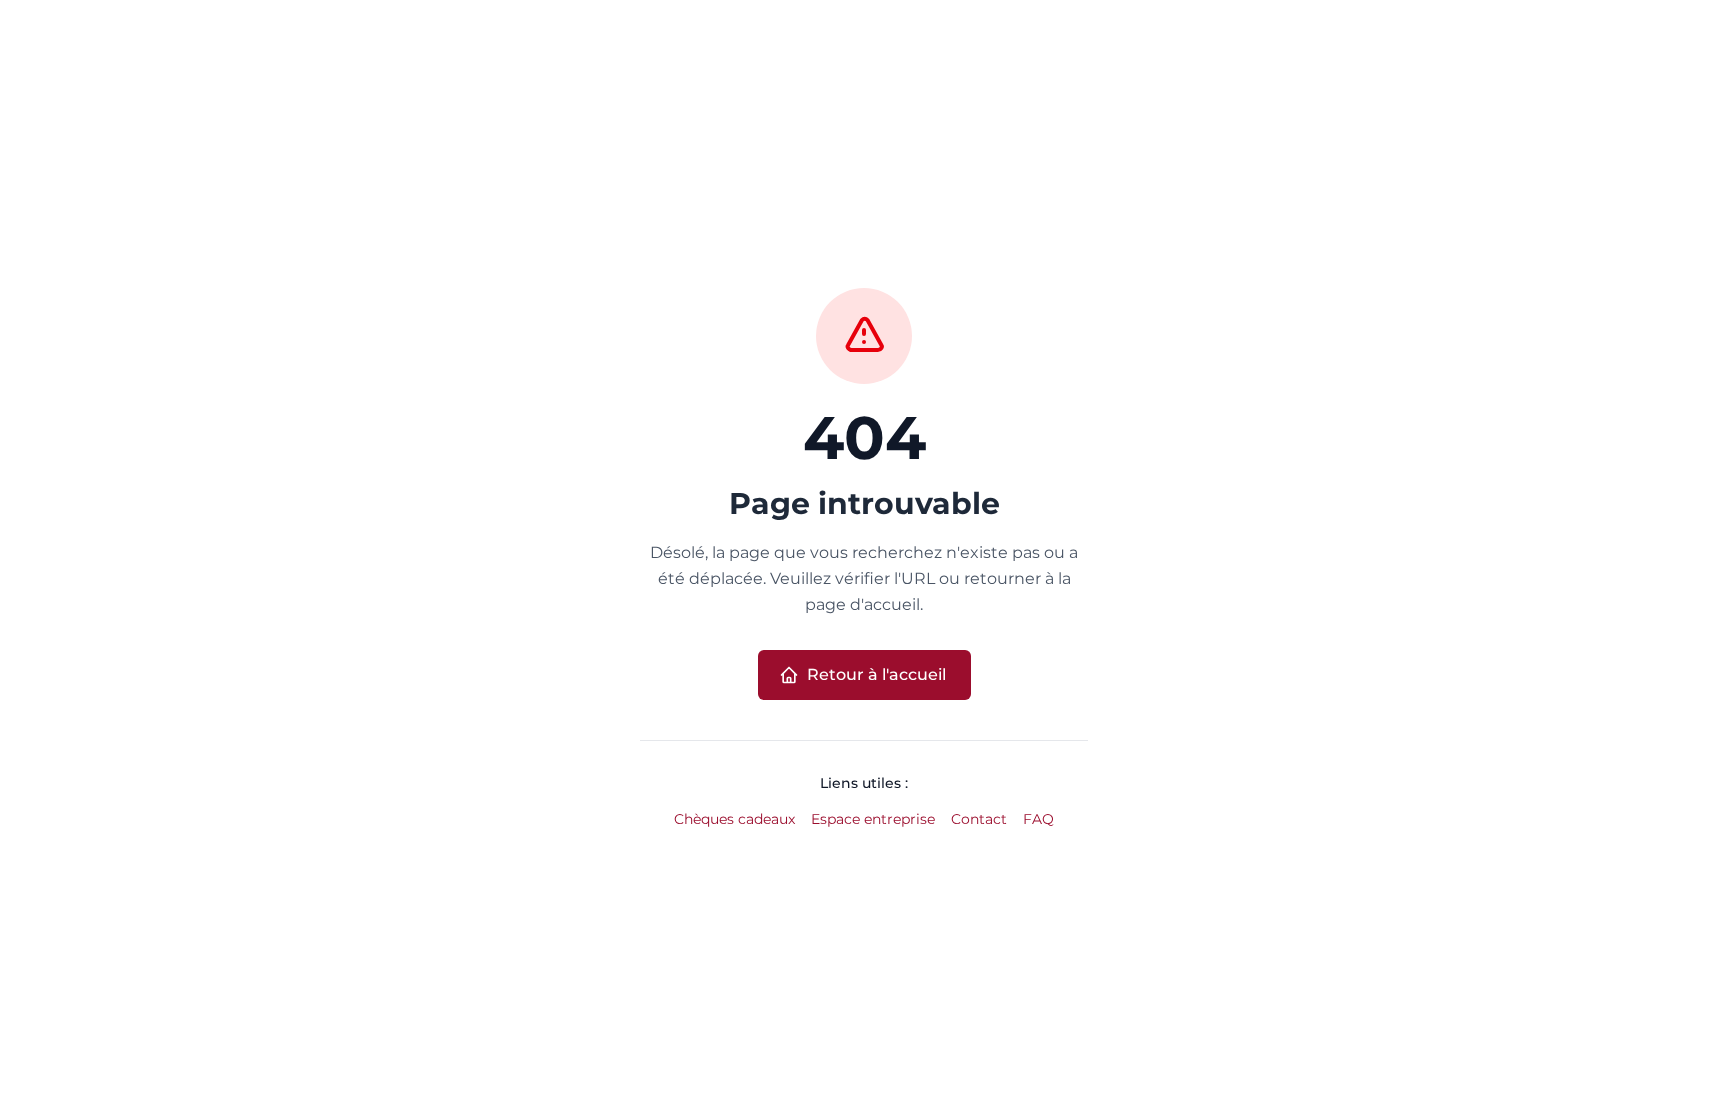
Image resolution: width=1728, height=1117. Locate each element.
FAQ (1038, 819)
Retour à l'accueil (876, 674)
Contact (979, 819)
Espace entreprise (873, 819)
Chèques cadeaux (734, 819)
